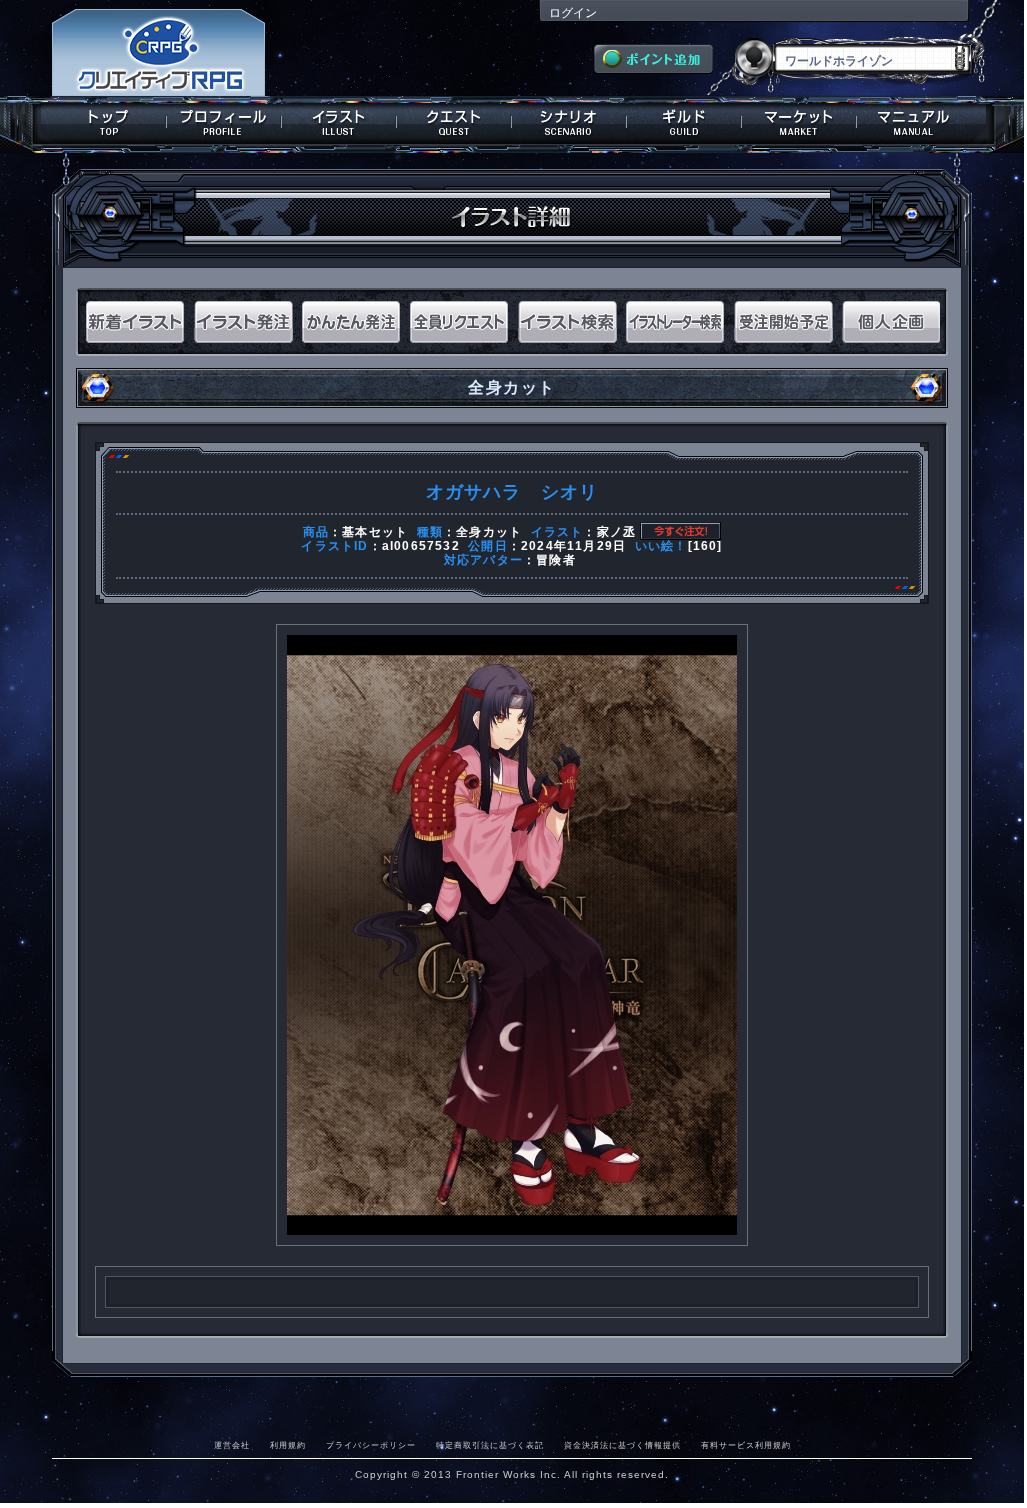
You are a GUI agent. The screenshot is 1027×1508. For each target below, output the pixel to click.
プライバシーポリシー (371, 1445)
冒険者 (556, 560)
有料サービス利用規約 (746, 1445)
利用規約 (288, 1445)
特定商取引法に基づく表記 (490, 1445)
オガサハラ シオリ (512, 492)
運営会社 (232, 1445)
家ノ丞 (617, 532)
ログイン (573, 13)
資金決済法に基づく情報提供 (622, 1445)
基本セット (375, 532)
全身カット (489, 532)
